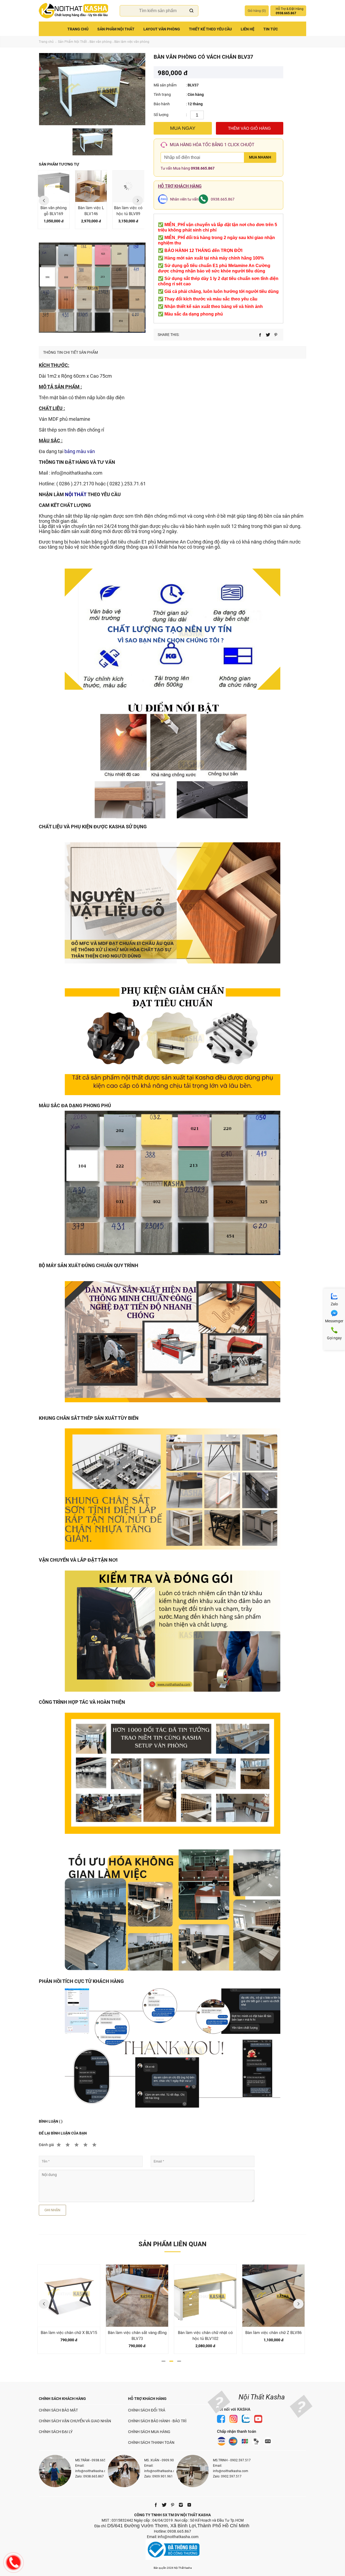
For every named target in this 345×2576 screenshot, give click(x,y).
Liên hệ (248, 29)
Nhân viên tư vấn (184, 199)
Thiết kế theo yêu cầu (210, 29)
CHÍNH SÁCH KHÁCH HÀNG (62, 2399)
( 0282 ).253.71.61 (126, 484)
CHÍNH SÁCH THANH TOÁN (151, 2442)
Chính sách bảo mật (58, 2410)
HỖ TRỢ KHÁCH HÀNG (147, 2399)
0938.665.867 (203, 168)
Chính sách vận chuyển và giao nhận (75, 2421)
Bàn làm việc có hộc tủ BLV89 (91, 211)
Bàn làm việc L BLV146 (54, 211)
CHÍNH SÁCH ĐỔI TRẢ (147, 2410)
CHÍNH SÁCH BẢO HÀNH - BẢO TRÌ (157, 2421)
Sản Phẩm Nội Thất (116, 29)
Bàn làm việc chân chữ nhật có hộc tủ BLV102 (137, 2336)
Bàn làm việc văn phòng (132, 42)
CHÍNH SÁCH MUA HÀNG (149, 2432)
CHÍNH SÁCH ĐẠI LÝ (56, 2432)
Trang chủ (78, 29)
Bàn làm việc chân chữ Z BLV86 (205, 2333)
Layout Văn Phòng (162, 29)
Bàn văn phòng (101, 42)
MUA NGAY (183, 128)
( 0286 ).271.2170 (75, 484)
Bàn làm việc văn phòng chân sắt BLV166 (128, 214)
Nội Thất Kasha (262, 2397)
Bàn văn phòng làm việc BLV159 (273, 2333)
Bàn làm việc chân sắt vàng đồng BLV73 (69, 2336)
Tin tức (271, 29)
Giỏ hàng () (257, 11)
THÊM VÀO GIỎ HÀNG (249, 128)
